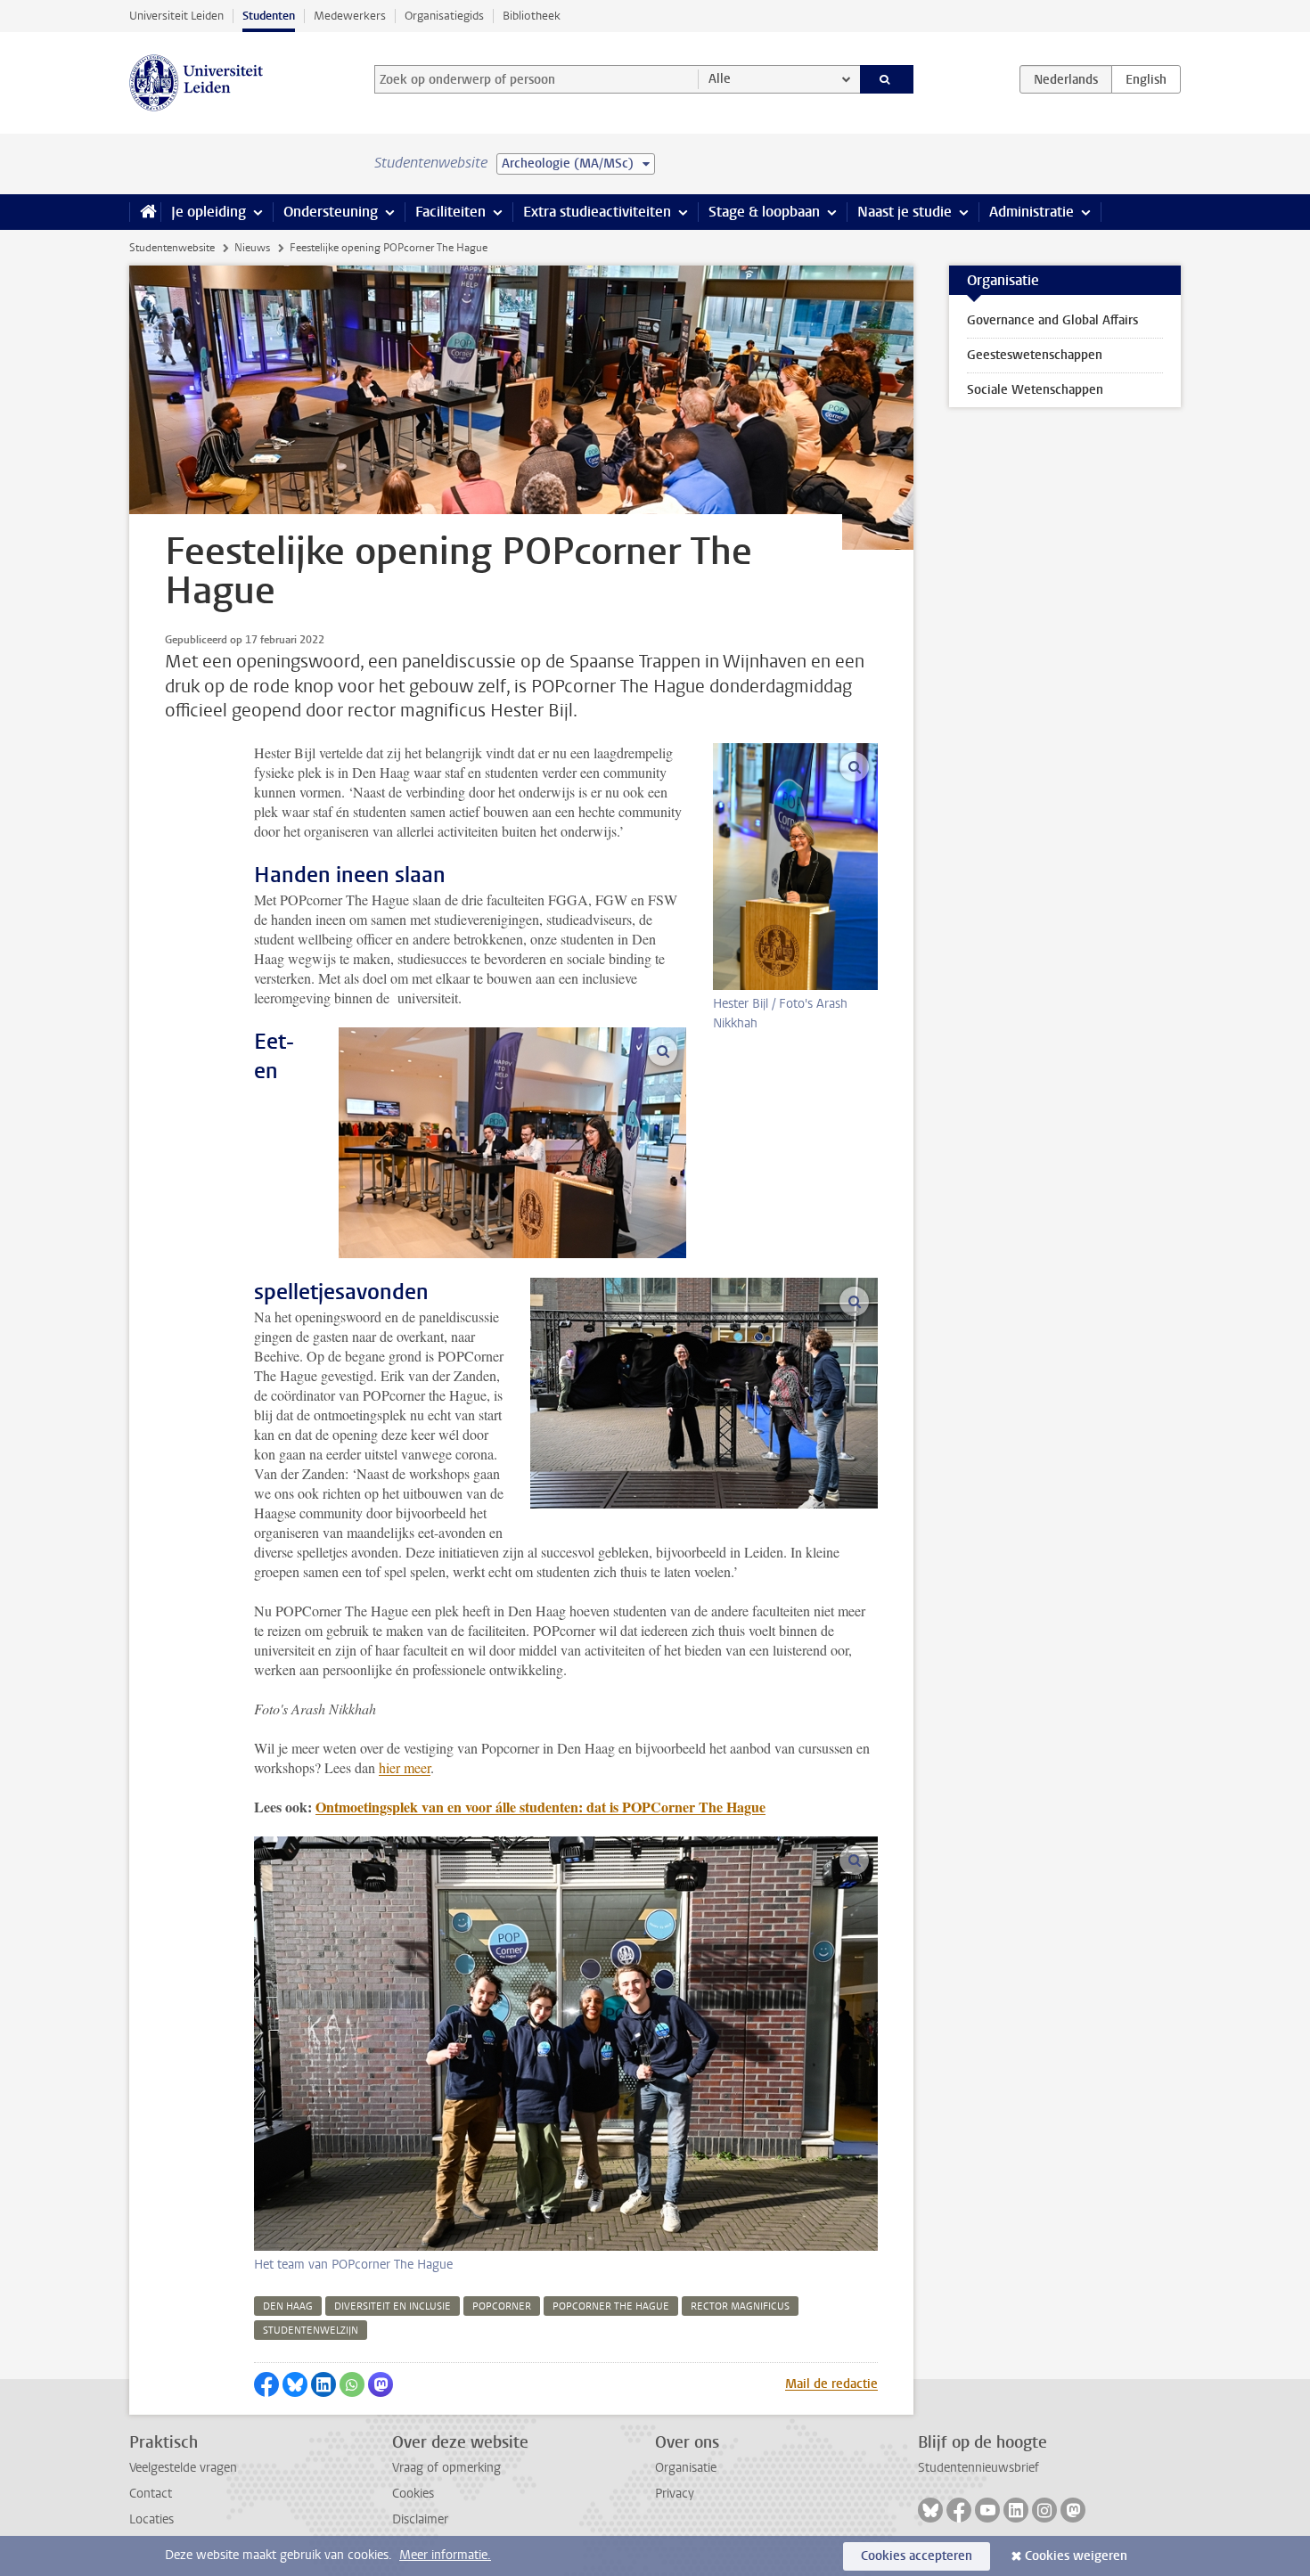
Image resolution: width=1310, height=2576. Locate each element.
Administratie (1032, 212)
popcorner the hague (611, 2306)
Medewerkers (350, 16)
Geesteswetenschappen (1035, 355)
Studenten (269, 16)
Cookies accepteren (917, 2556)
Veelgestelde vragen (183, 2468)
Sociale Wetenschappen (1035, 390)
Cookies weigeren (1076, 2556)
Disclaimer (420, 2519)
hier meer (405, 1767)
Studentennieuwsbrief (978, 2468)
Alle (720, 79)
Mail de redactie (831, 2384)
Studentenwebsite (172, 248)
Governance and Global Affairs (1052, 320)
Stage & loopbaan (764, 212)
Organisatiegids (444, 16)
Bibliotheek (532, 16)
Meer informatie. (445, 2555)
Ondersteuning (331, 212)
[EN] (1146, 79)
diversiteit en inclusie (393, 2306)
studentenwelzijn (311, 2331)
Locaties (151, 2519)
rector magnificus (740, 2306)
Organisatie (686, 2468)
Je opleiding (209, 212)
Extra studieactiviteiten (597, 212)
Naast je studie (905, 212)
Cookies (413, 2494)
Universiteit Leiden (176, 16)
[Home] (145, 212)
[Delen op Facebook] (266, 2384)
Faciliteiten (450, 212)
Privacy (675, 2494)
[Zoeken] (887, 79)
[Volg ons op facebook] (959, 2510)
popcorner (502, 2306)
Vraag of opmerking (446, 2468)
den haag (288, 2306)
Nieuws (252, 248)
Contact (151, 2494)
